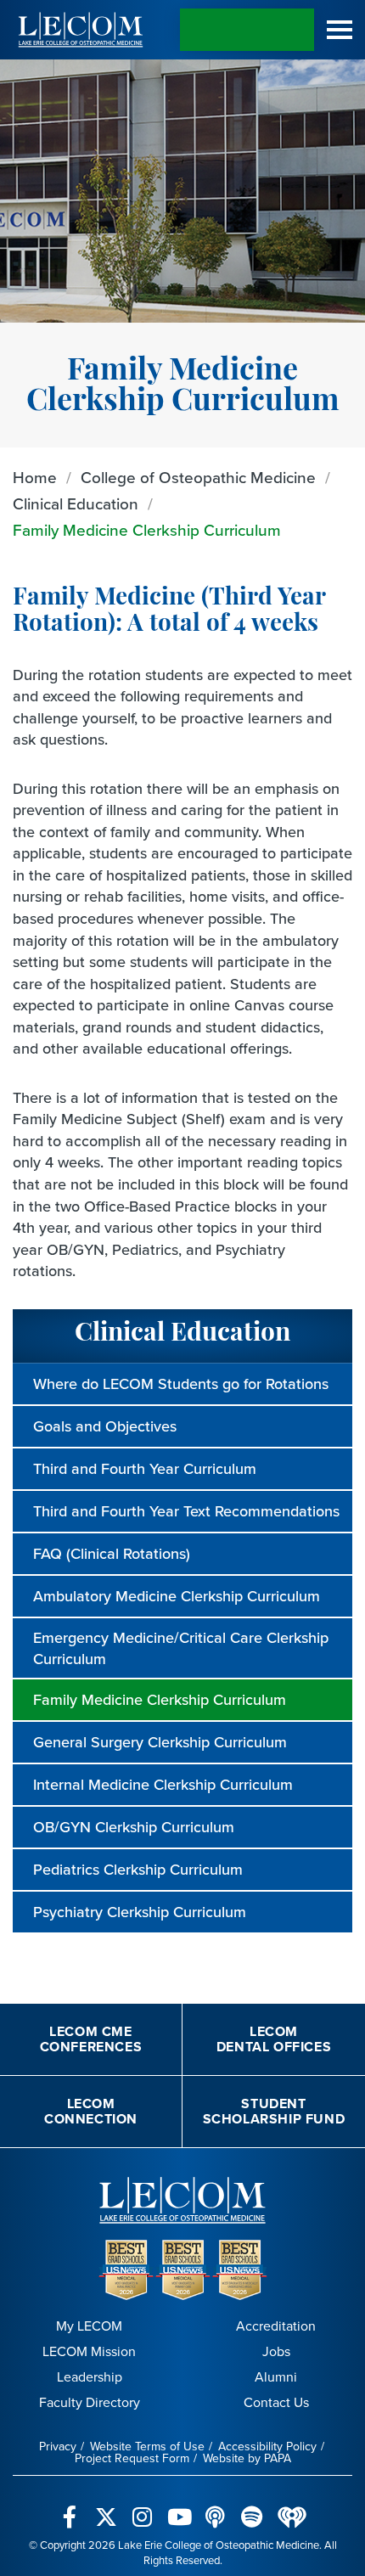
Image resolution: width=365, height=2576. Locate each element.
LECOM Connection (91, 2111)
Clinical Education (76, 503)
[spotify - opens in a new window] (252, 2507)
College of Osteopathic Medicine (198, 477)
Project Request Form (132, 2458)
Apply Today (247, 30)
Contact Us (276, 2402)
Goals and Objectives (105, 1426)
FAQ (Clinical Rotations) (112, 1553)
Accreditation (276, 2326)
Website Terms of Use (147, 2446)
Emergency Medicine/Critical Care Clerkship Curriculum (181, 1648)
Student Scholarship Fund (274, 2111)
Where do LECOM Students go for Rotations (181, 1384)
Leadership (90, 2376)
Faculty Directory (90, 2402)
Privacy (58, 2446)
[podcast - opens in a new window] (215, 2507)
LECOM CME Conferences (91, 2039)
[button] (340, 30)
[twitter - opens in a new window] (106, 2507)
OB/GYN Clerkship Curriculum (134, 1827)
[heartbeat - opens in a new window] (292, 2506)
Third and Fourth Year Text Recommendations (186, 1511)
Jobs (276, 2351)
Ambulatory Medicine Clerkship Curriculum (177, 1596)
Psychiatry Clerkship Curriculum (140, 1912)
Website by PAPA (247, 2458)
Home (35, 477)
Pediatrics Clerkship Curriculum (138, 1869)
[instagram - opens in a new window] (142, 2507)
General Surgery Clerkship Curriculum (160, 1742)
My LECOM (89, 2326)
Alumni (276, 2376)
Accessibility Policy (267, 2446)
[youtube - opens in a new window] (179, 2507)
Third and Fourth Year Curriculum (145, 1468)
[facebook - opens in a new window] (69, 2507)
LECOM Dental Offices (274, 2039)
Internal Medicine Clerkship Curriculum (163, 1784)
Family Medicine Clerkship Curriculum (147, 529)
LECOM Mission (89, 2351)
